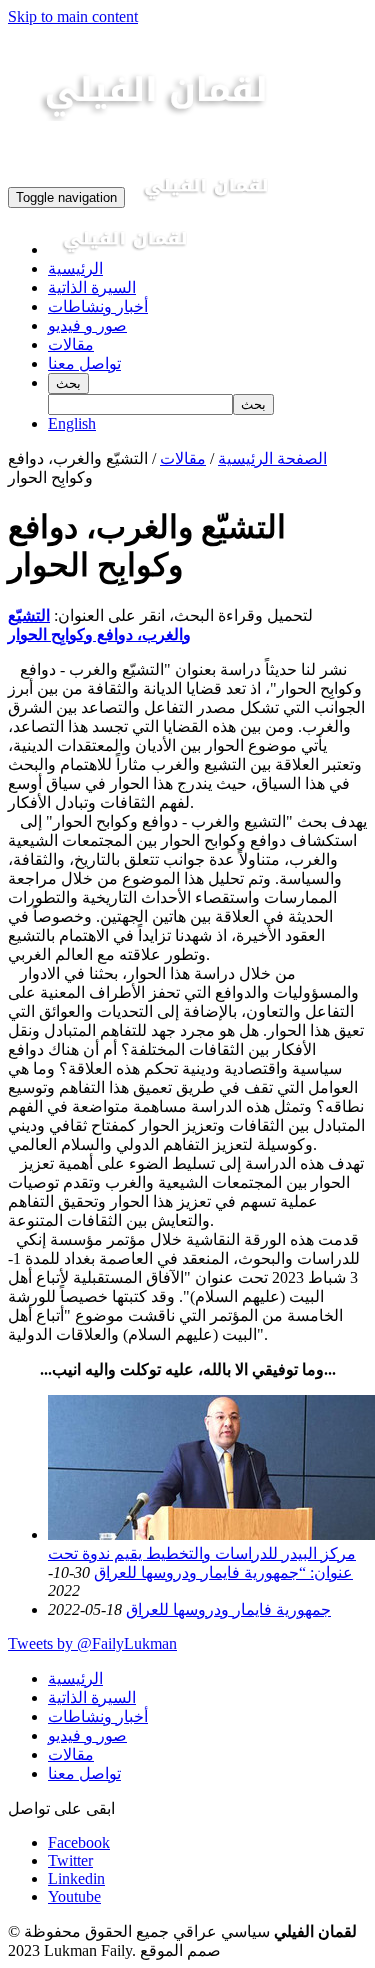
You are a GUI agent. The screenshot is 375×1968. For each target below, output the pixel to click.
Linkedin (76, 1878)
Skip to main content (73, 16)
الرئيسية (75, 268)
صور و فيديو (87, 325)
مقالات (71, 344)
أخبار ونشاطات (98, 306)
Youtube (74, 1896)
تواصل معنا (84, 363)
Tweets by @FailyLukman (92, 1643)
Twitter (70, 1860)
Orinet (245, 1950)
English (72, 423)
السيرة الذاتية (92, 287)
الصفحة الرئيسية (272, 458)
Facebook (79, 1842)
